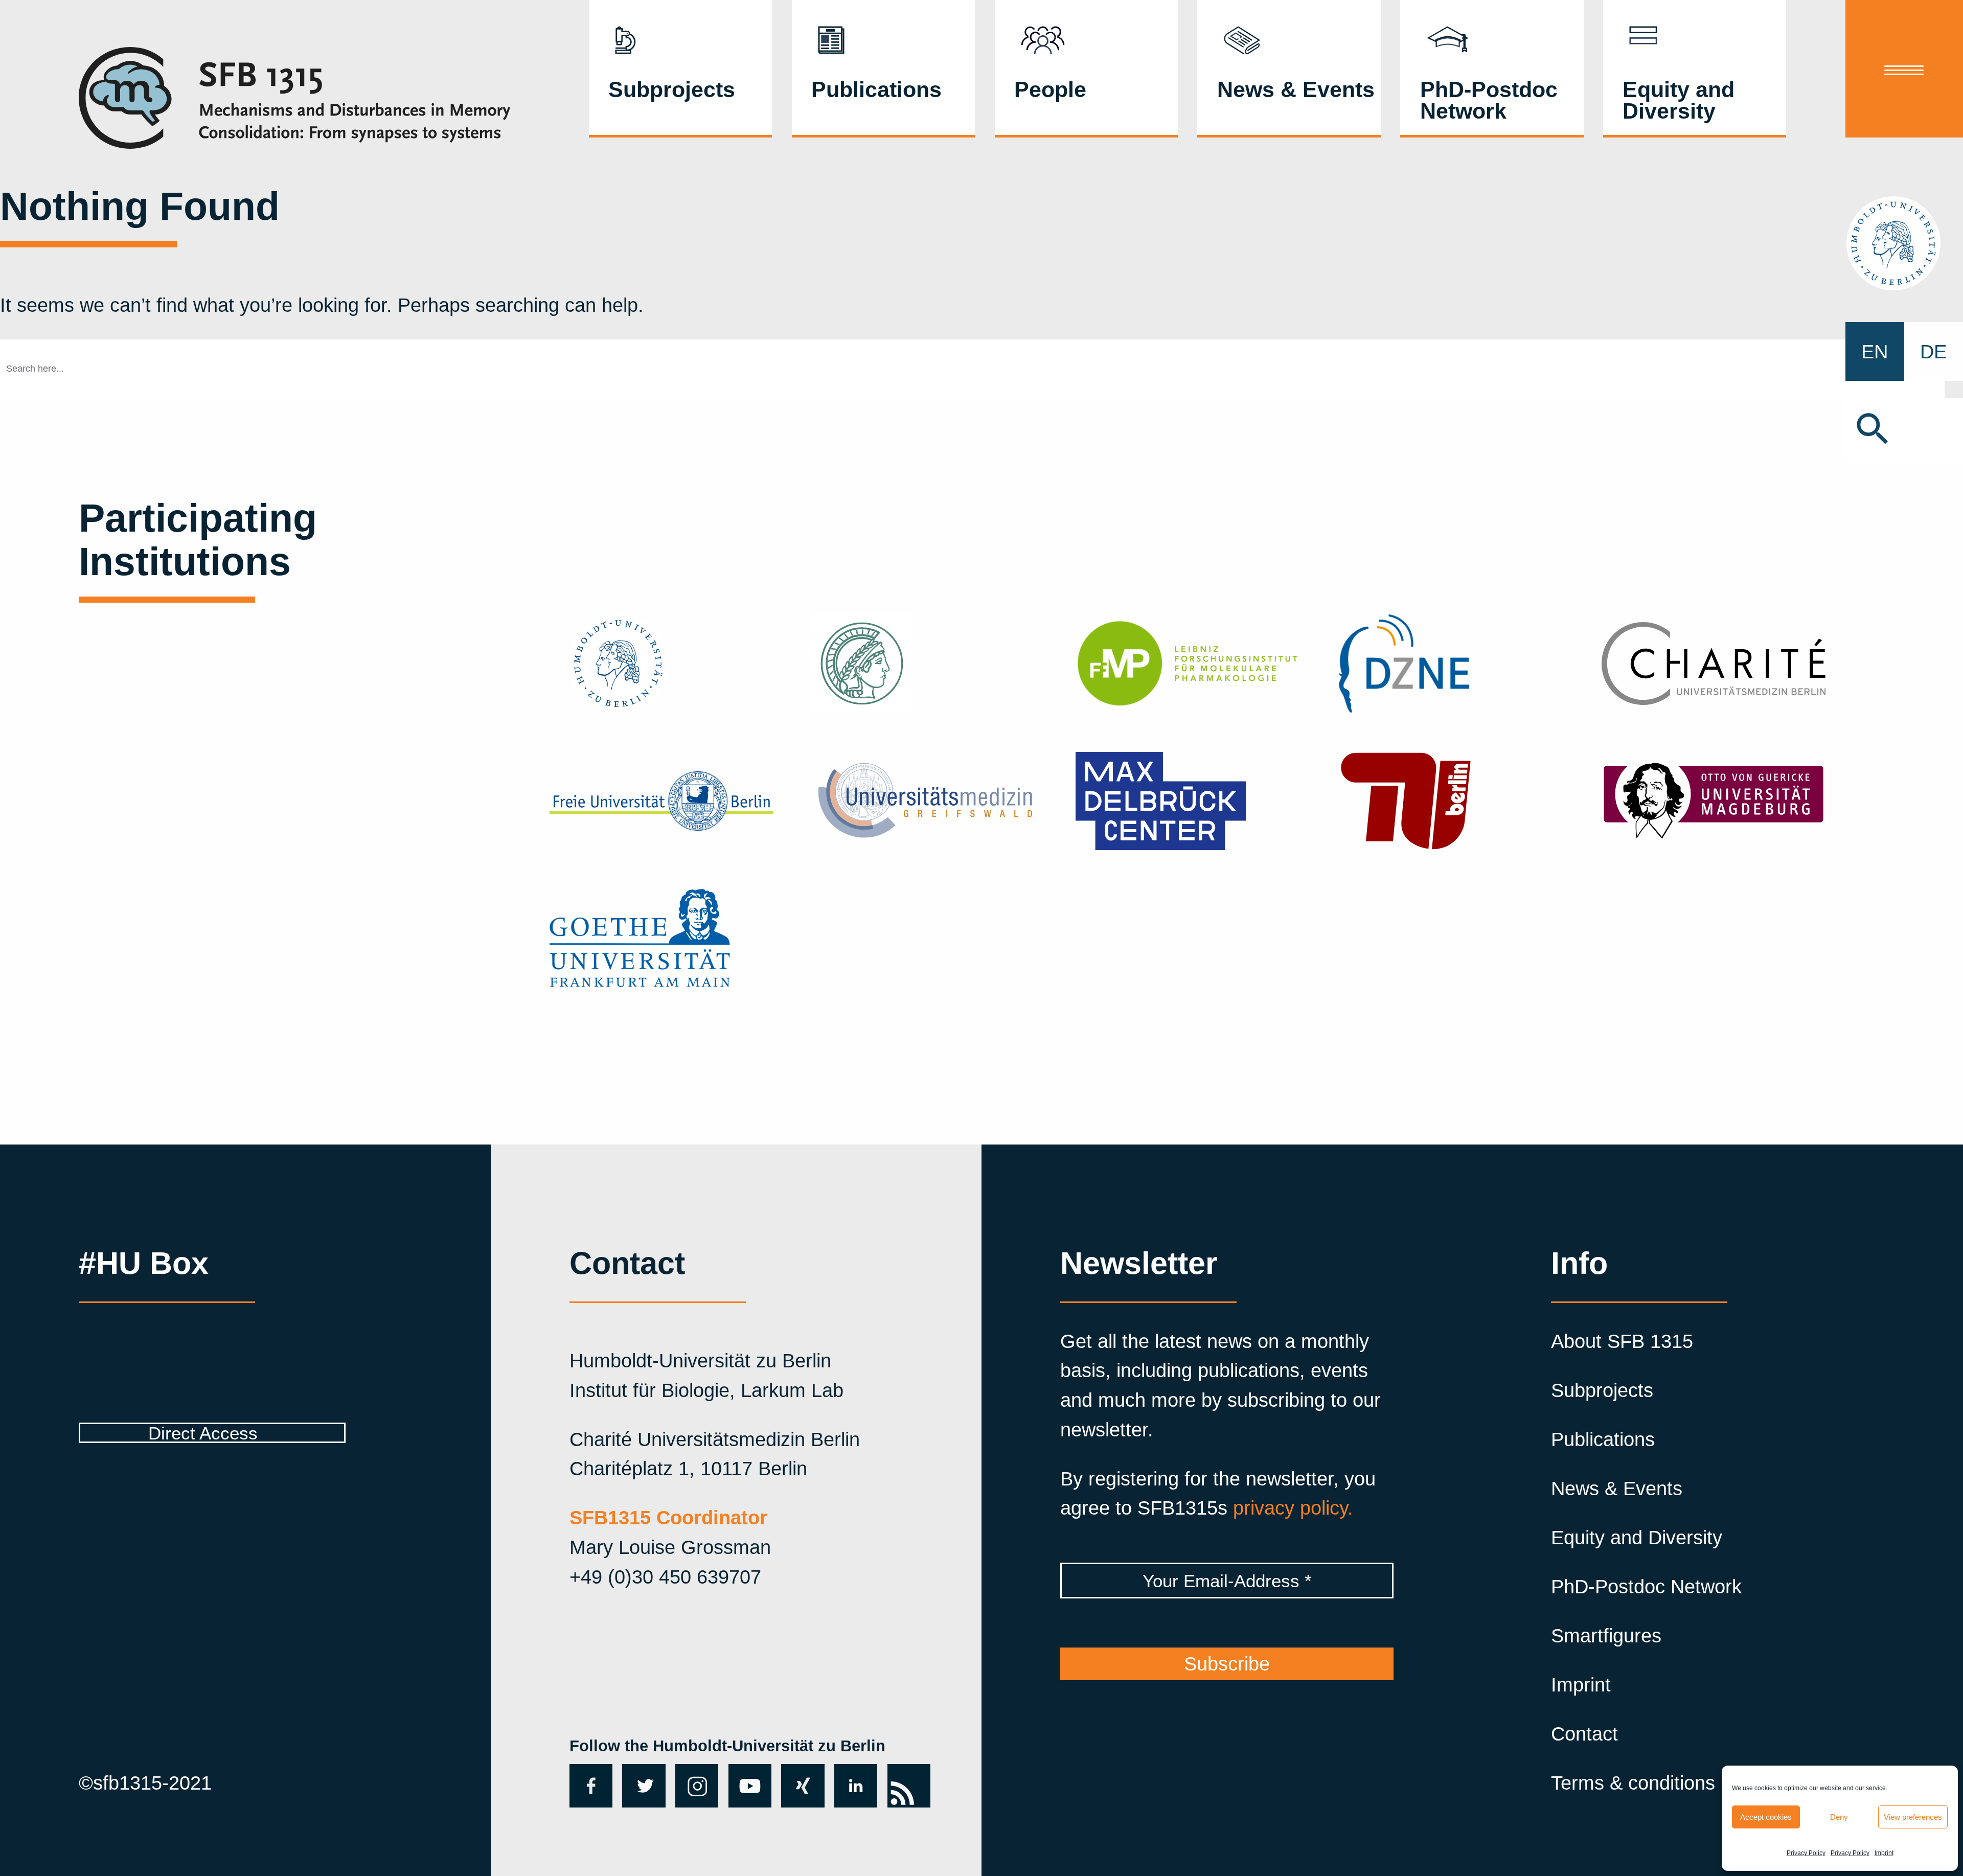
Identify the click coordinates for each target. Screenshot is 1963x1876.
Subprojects (672, 89)
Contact (1584, 1734)
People (1050, 89)
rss (901, 1775)
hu (1904, 243)
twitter (640, 1785)
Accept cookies (1766, 1817)
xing (800, 1775)
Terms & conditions (1633, 1783)
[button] (1904, 430)
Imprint (1884, 1853)
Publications (876, 89)
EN (1875, 351)
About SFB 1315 (1622, 1341)
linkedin (855, 1785)
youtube (748, 1785)
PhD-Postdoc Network (1489, 100)
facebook (589, 1786)
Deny (1839, 1817)
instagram (697, 1786)
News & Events (1296, 89)
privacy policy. (1293, 1508)
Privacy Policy (1806, 1853)
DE (1933, 351)
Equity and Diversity (1679, 100)
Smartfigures (1606, 1635)
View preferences (1913, 1817)
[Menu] (1904, 69)
